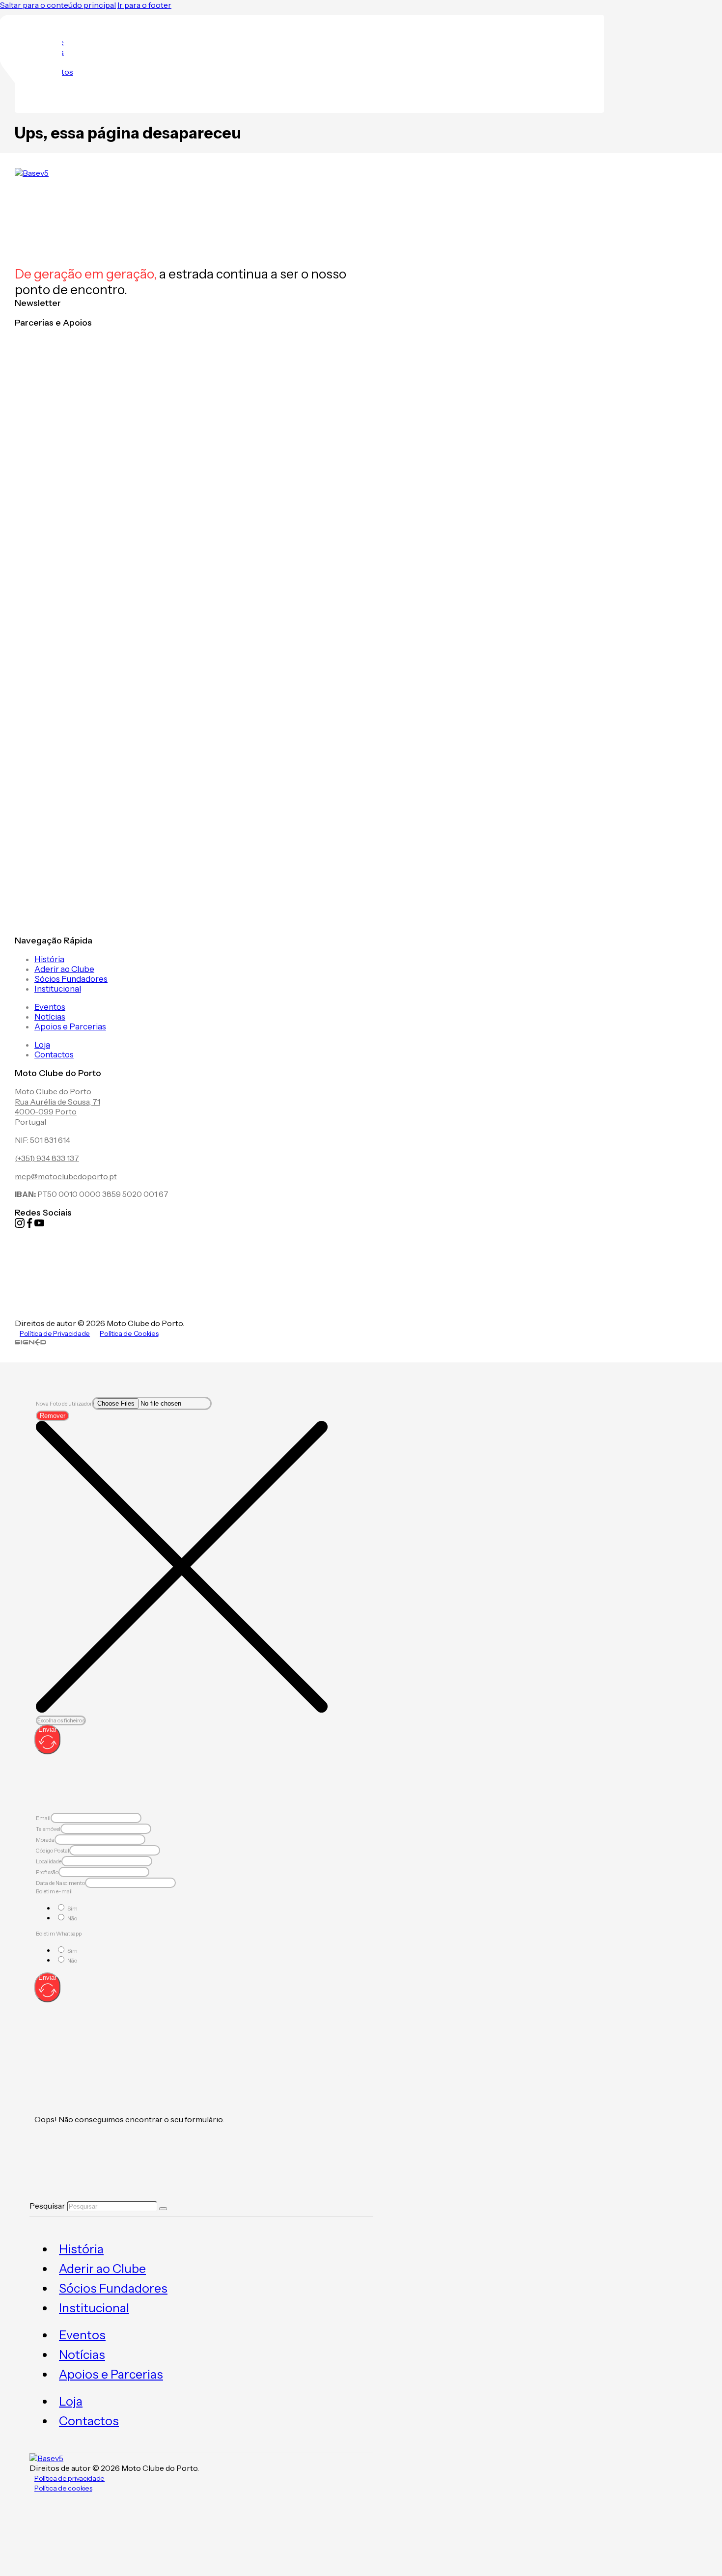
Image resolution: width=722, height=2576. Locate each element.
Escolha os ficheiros (61, 1720)
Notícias (50, 1017)
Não (72, 1918)
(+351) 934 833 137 (47, 1158)
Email (43, 1818)
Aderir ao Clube (64, 969)
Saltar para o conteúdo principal (58, 5)
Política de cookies (63, 2488)
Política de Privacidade (55, 1333)
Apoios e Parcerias (70, 1026)
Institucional (58, 989)
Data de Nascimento (60, 1883)
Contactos (54, 1054)
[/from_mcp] (30, 1343)
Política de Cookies (129, 1333)
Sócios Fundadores (71, 979)
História (49, 959)
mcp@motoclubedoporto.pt (66, 1176)
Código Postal (53, 1851)
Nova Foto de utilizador (64, 1404)
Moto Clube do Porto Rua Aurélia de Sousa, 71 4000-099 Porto (57, 1102)
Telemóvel (48, 1829)
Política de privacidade (69, 2478)
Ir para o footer (144, 5)
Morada (45, 1840)
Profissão (47, 1872)
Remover (53, 1416)
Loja (42, 1045)
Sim (72, 1909)
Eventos (50, 1007)
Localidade (49, 1861)
